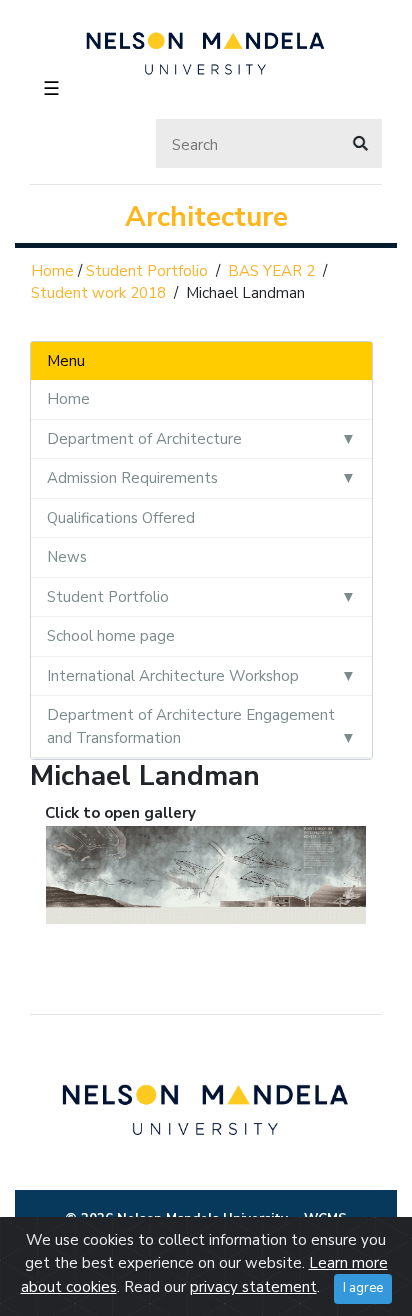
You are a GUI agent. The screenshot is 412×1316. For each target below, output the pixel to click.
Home (52, 271)
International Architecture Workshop (173, 676)
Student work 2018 (98, 293)
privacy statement (253, 1287)
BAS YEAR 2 (271, 271)
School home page (111, 636)
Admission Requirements (132, 478)
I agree (363, 1288)
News (67, 557)
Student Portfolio (147, 271)
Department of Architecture (144, 439)
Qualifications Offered (121, 518)
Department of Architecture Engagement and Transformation (191, 726)
